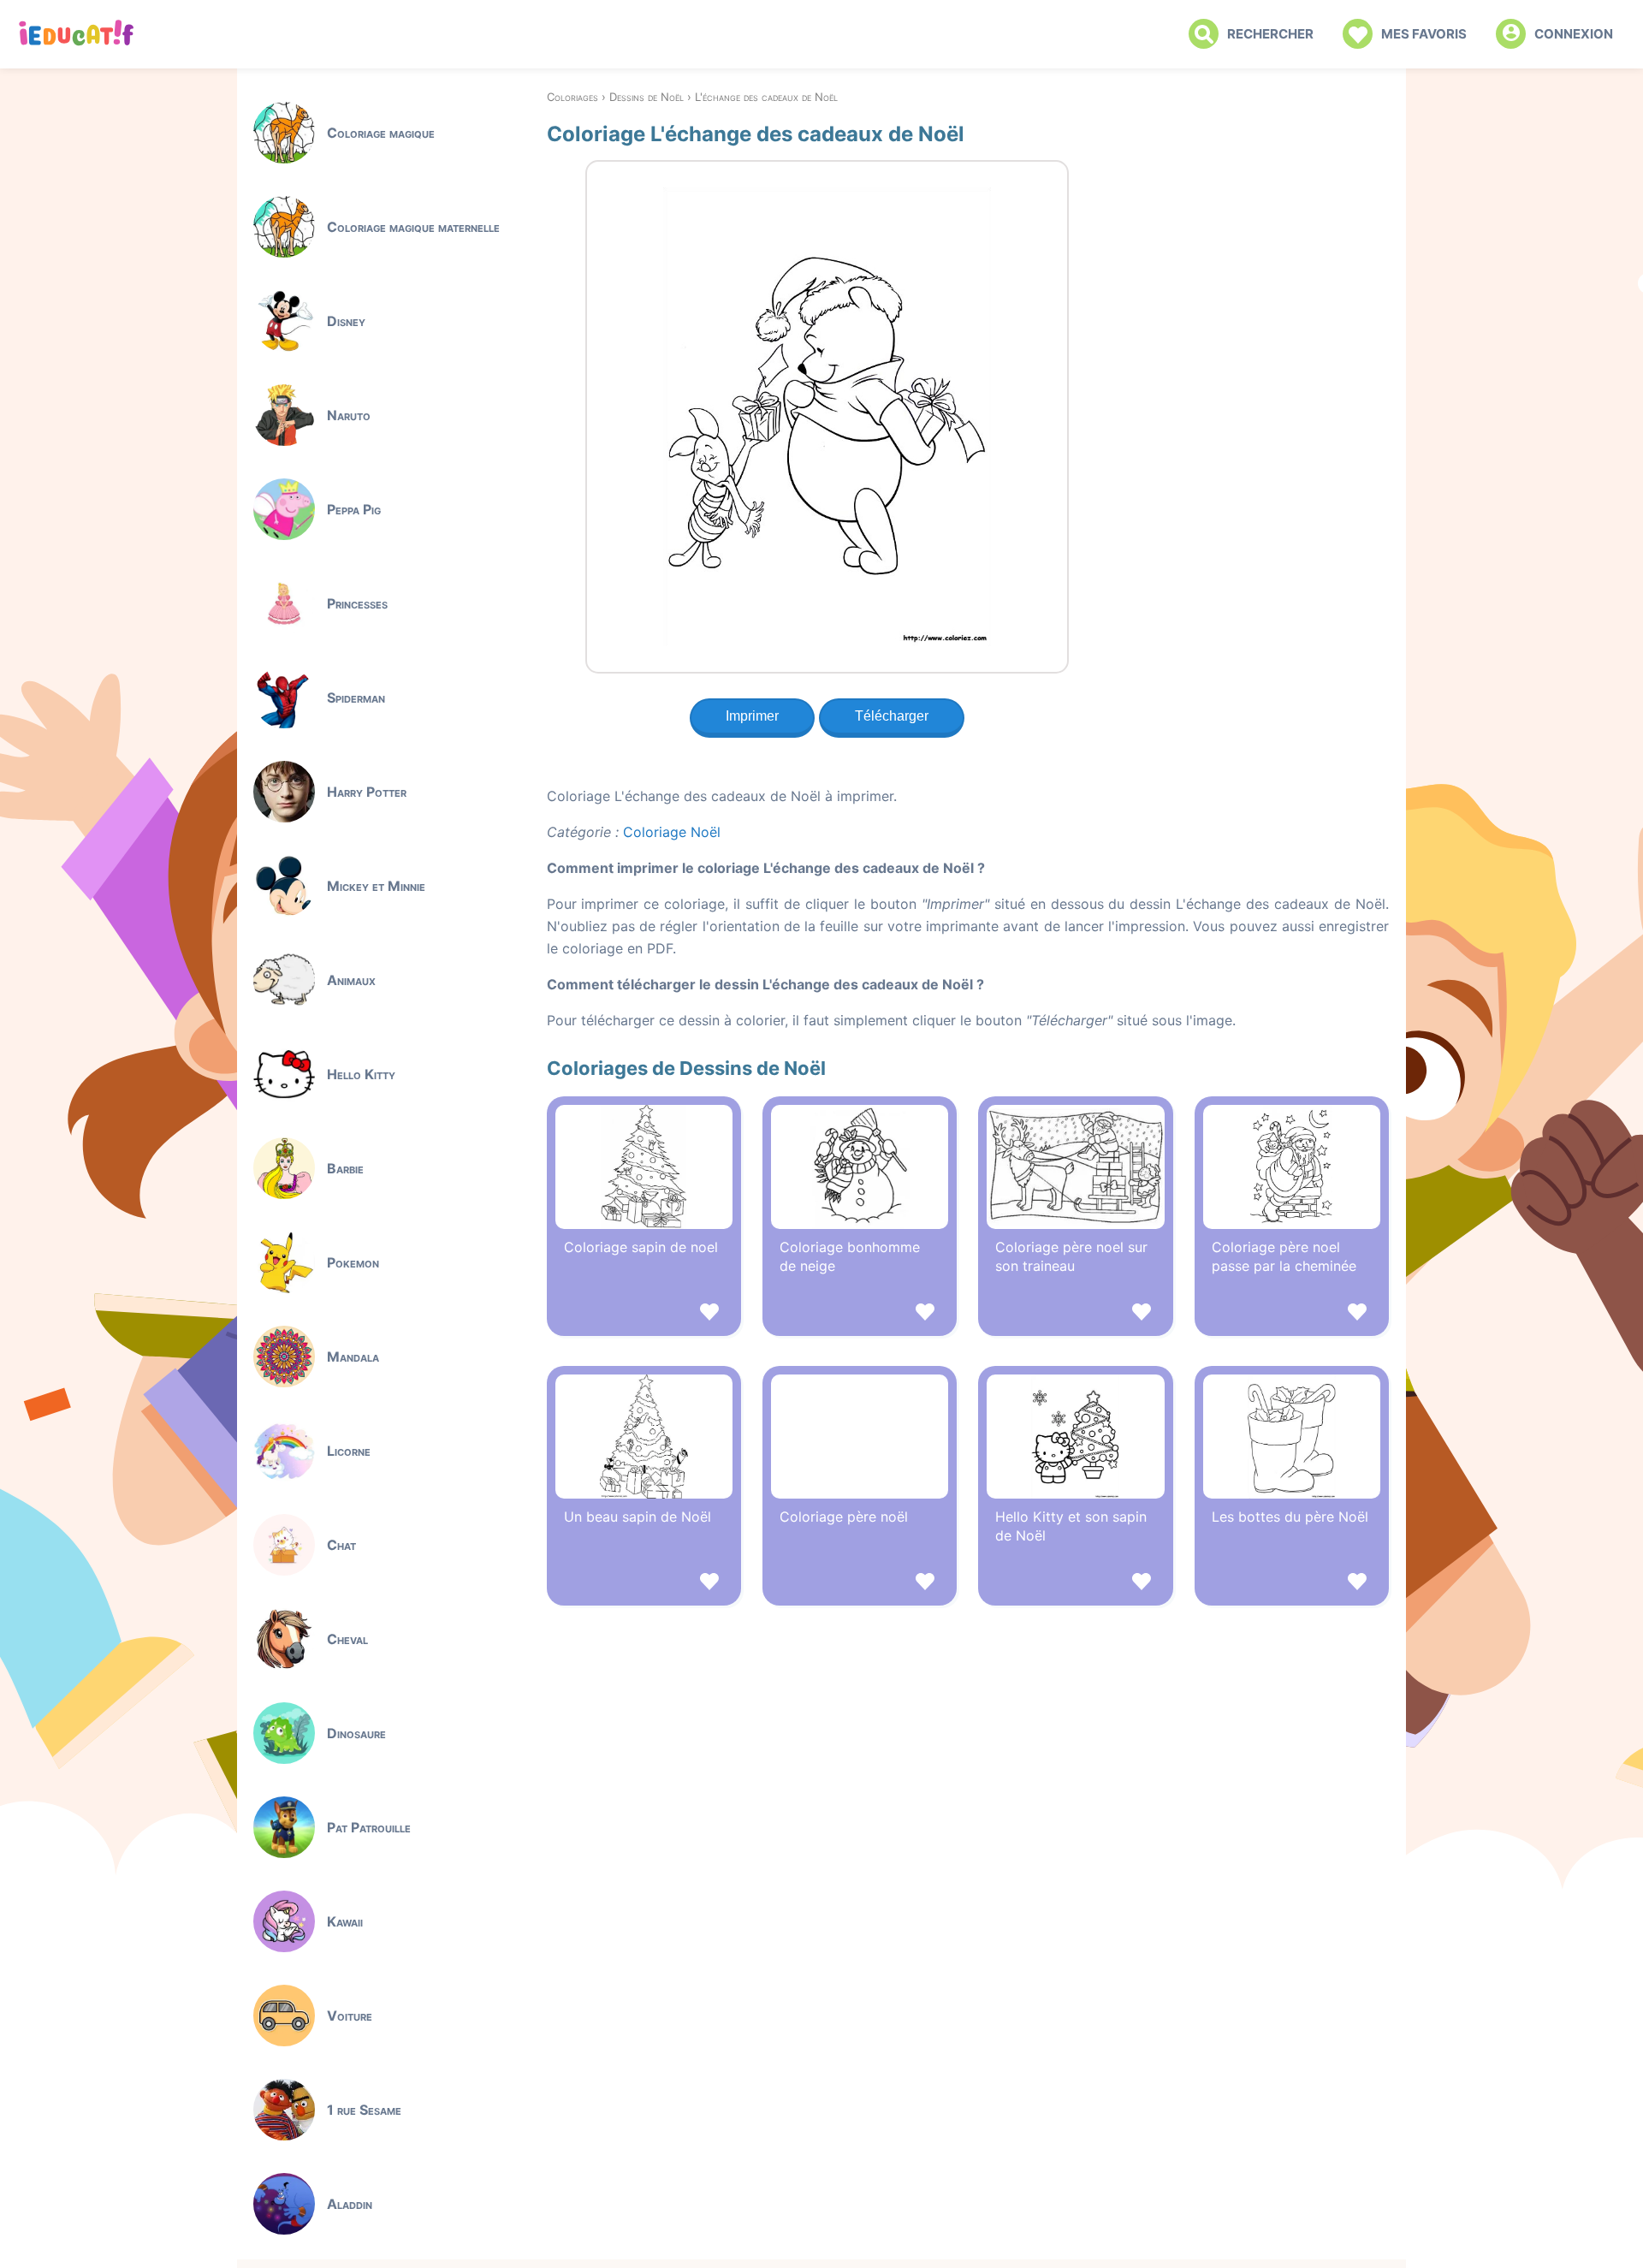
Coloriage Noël (672, 832)
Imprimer (752, 716)
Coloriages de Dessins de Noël (686, 1068)
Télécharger (892, 716)
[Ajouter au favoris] (644, 1314)
